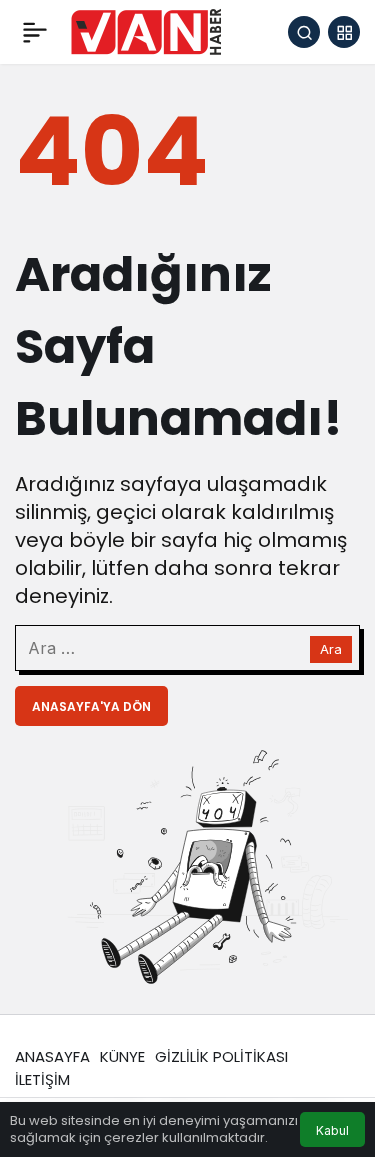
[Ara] (304, 32)
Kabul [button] (332, 1130)
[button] (344, 32)
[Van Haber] (146, 30)
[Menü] (35, 32)
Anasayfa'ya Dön (91, 706)
